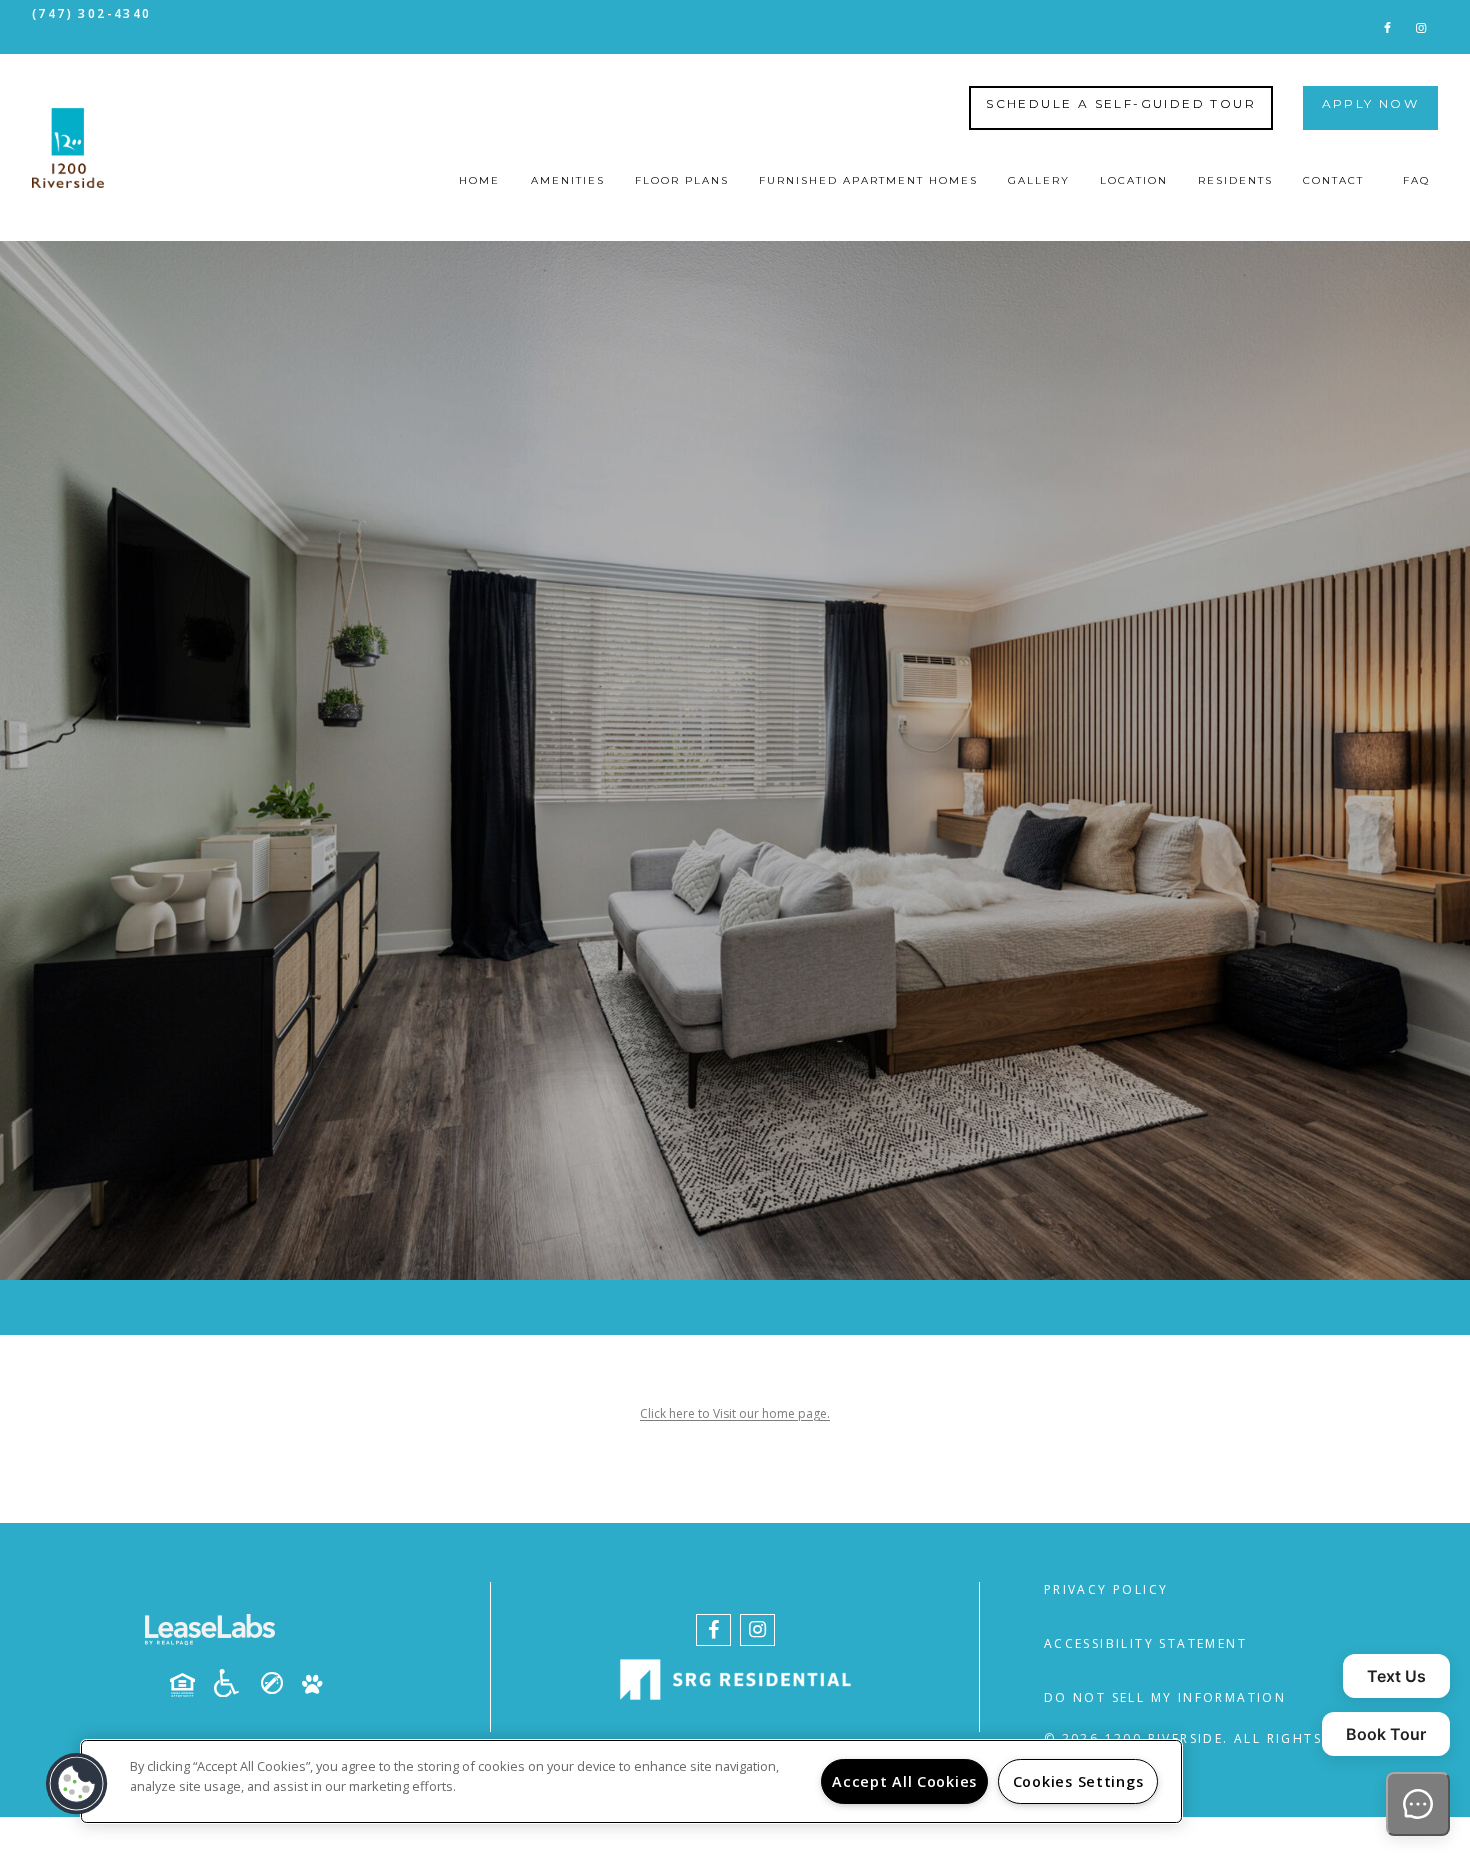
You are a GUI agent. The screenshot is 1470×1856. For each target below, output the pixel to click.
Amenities (568, 180)
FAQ (1416, 180)
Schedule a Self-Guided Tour (1121, 103)
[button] (1387, 26)
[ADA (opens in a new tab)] (234, 1683)
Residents (1235, 180)
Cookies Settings (1078, 1781)
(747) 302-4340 (92, 13)
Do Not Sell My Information (1165, 1697)
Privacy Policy (1106, 1589)
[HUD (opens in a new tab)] (190, 1685)
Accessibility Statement (1145, 1643)
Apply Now (1371, 103)
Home (479, 180)
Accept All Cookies (904, 1781)
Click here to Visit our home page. (735, 1413)
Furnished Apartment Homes (868, 180)
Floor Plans (682, 180)
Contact (1333, 180)
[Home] (68, 148)
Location (1134, 180)
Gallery (1039, 180)
